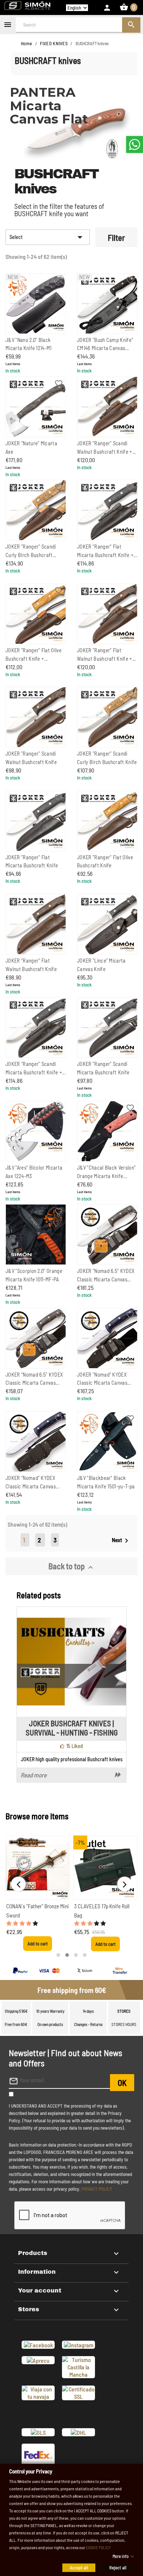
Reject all (118, 2567)
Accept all (79, 2567)
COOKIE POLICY (98, 2547)
